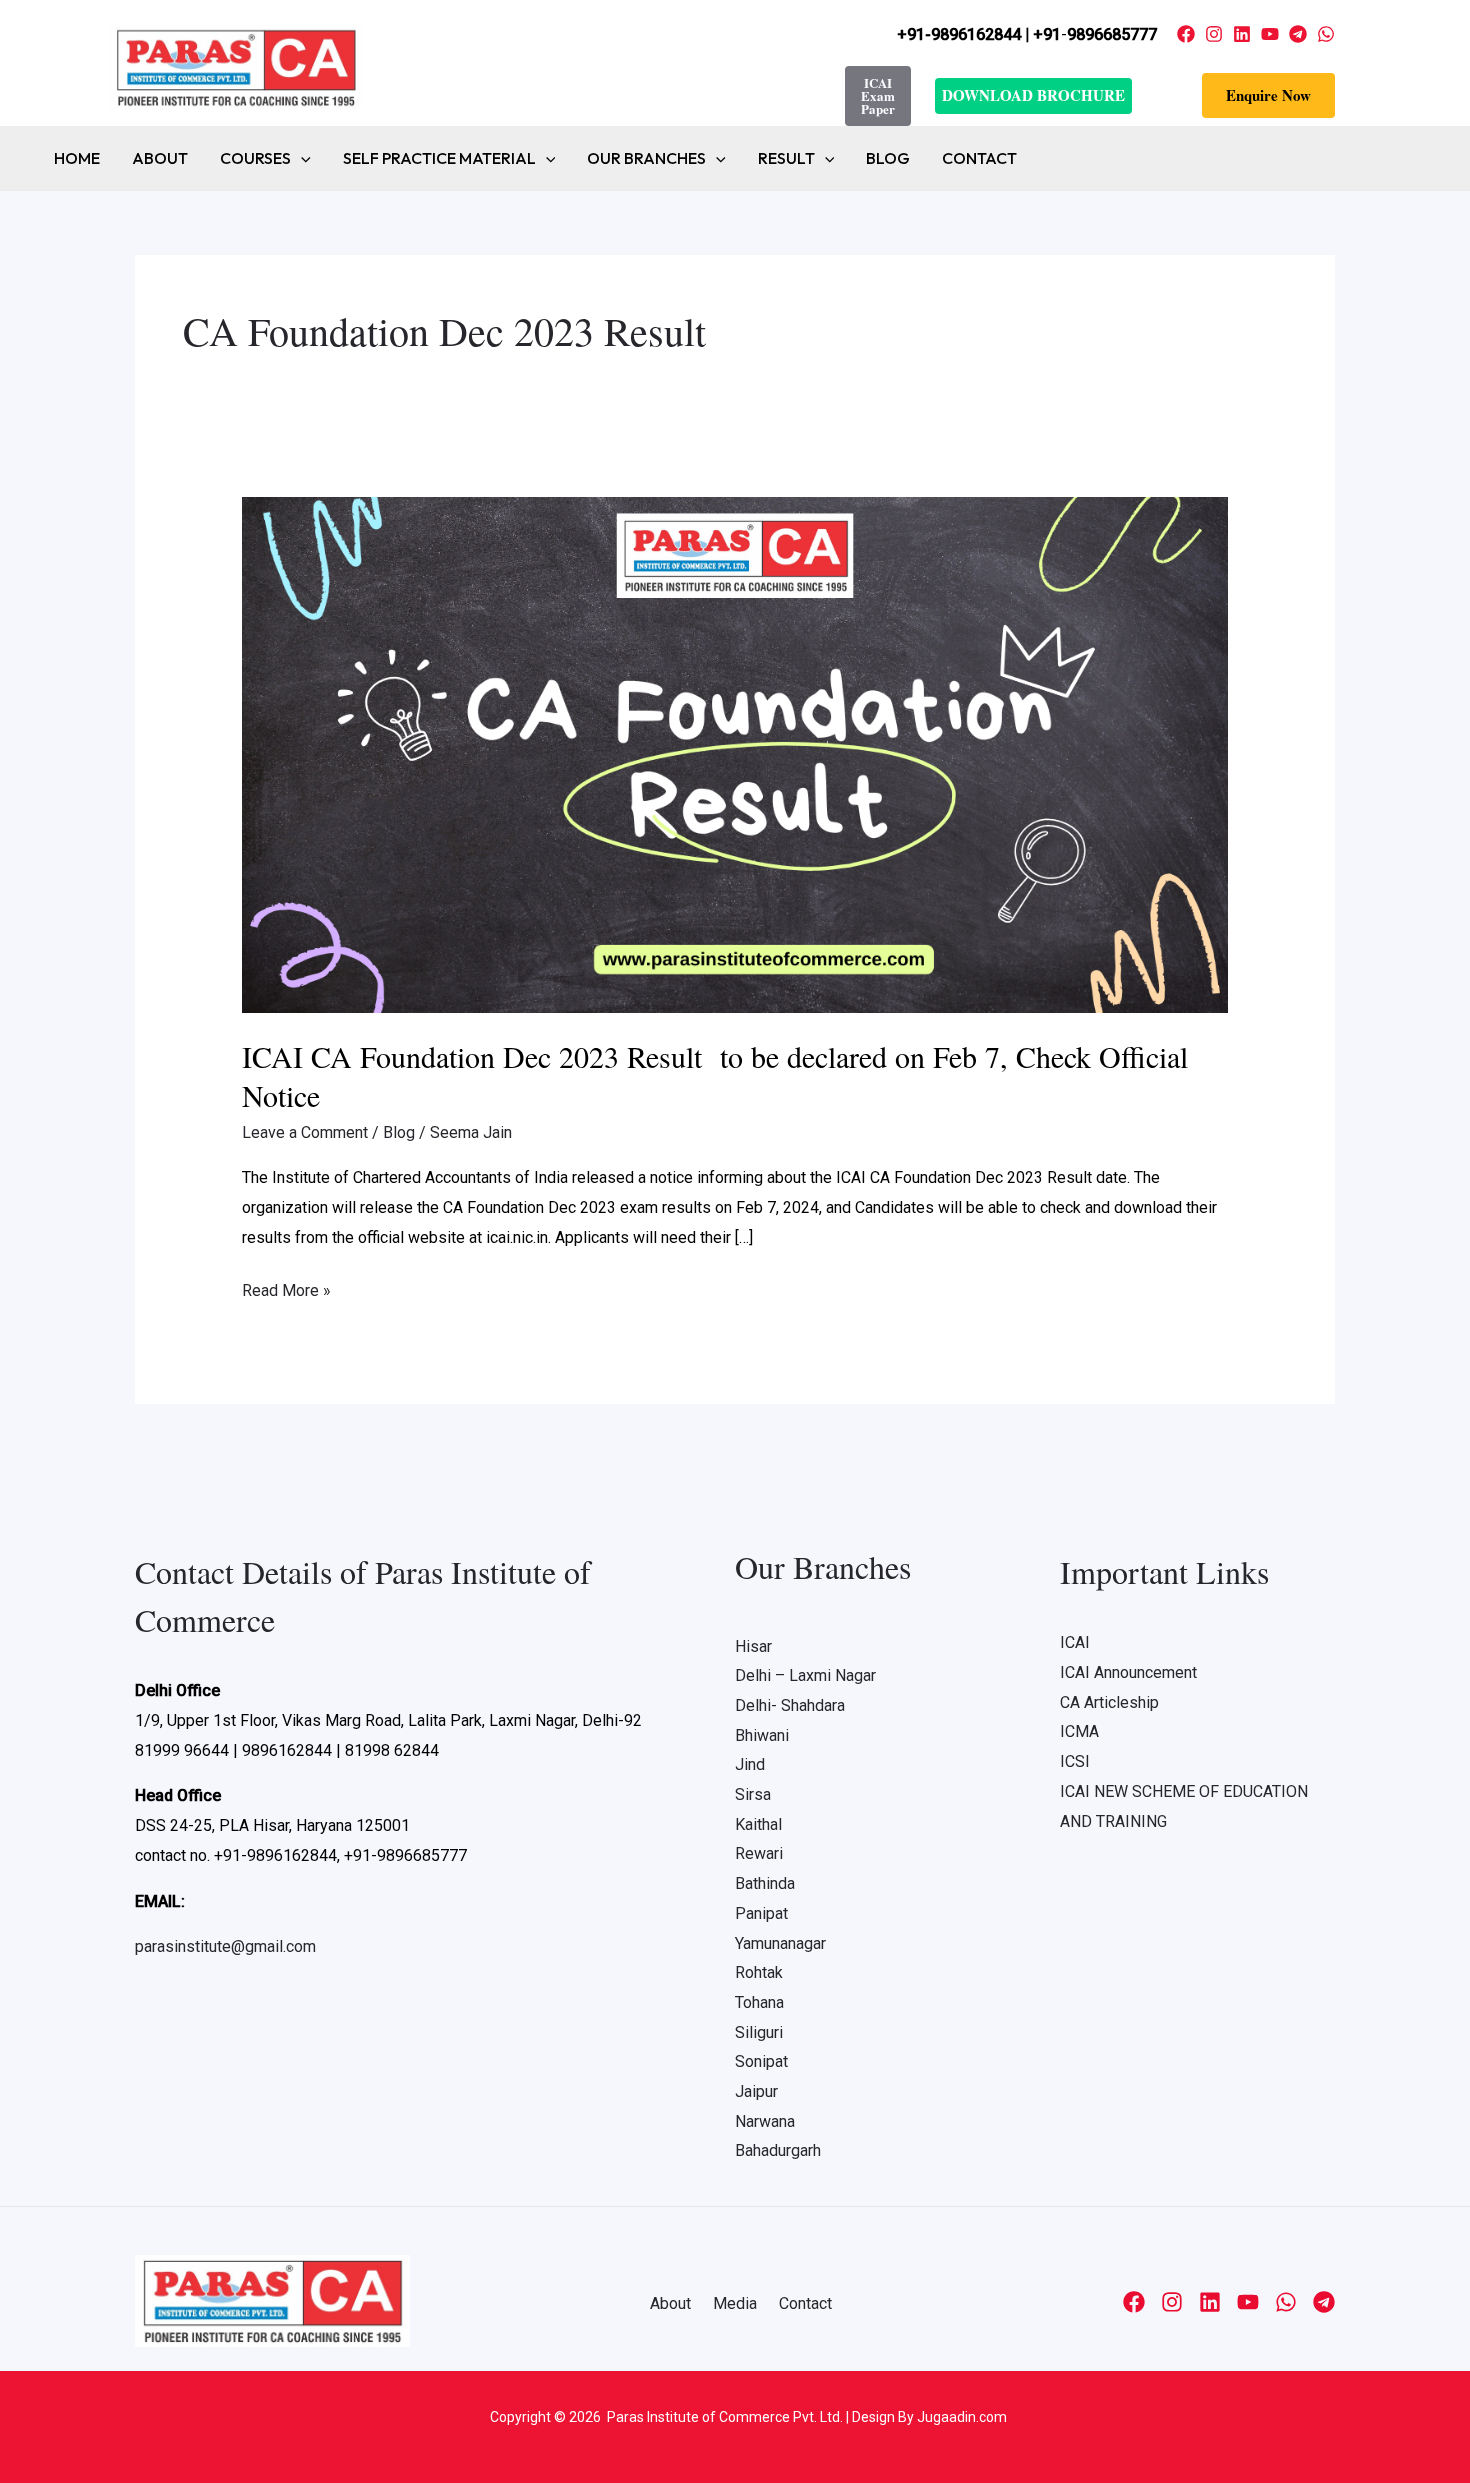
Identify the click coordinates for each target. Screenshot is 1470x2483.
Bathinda (765, 1883)
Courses (255, 158)
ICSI (1075, 1761)
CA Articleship (1109, 1702)
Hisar (753, 1646)
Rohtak (759, 1972)
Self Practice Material (439, 158)
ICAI (1075, 1642)
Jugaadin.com (960, 2417)
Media (735, 2303)
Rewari (759, 1853)
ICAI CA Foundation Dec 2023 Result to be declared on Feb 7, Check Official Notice (715, 1075)
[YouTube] (1270, 34)
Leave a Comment (305, 1132)
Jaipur (756, 2091)
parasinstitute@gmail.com (225, 1946)
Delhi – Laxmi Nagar (805, 1675)
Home (77, 158)
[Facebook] (1186, 34)
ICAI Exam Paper (878, 95)
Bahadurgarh (778, 2150)
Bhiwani (762, 1735)
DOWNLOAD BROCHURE (1033, 95)
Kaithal (758, 1824)
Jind (750, 1764)
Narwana (765, 2121)
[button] (1268, 95)
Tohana (759, 2002)
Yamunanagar (780, 1943)
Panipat (761, 1913)
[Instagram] (1214, 34)
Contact (979, 158)
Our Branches (646, 158)
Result (786, 158)
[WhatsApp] (1326, 34)
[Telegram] (1298, 34)
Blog (888, 158)
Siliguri (759, 2032)
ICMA (1079, 1731)
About (160, 158)
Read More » (286, 1288)
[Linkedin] (1242, 34)
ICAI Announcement (1128, 1672)
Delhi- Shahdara (790, 1705)
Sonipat (761, 2061)
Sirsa (753, 1794)
